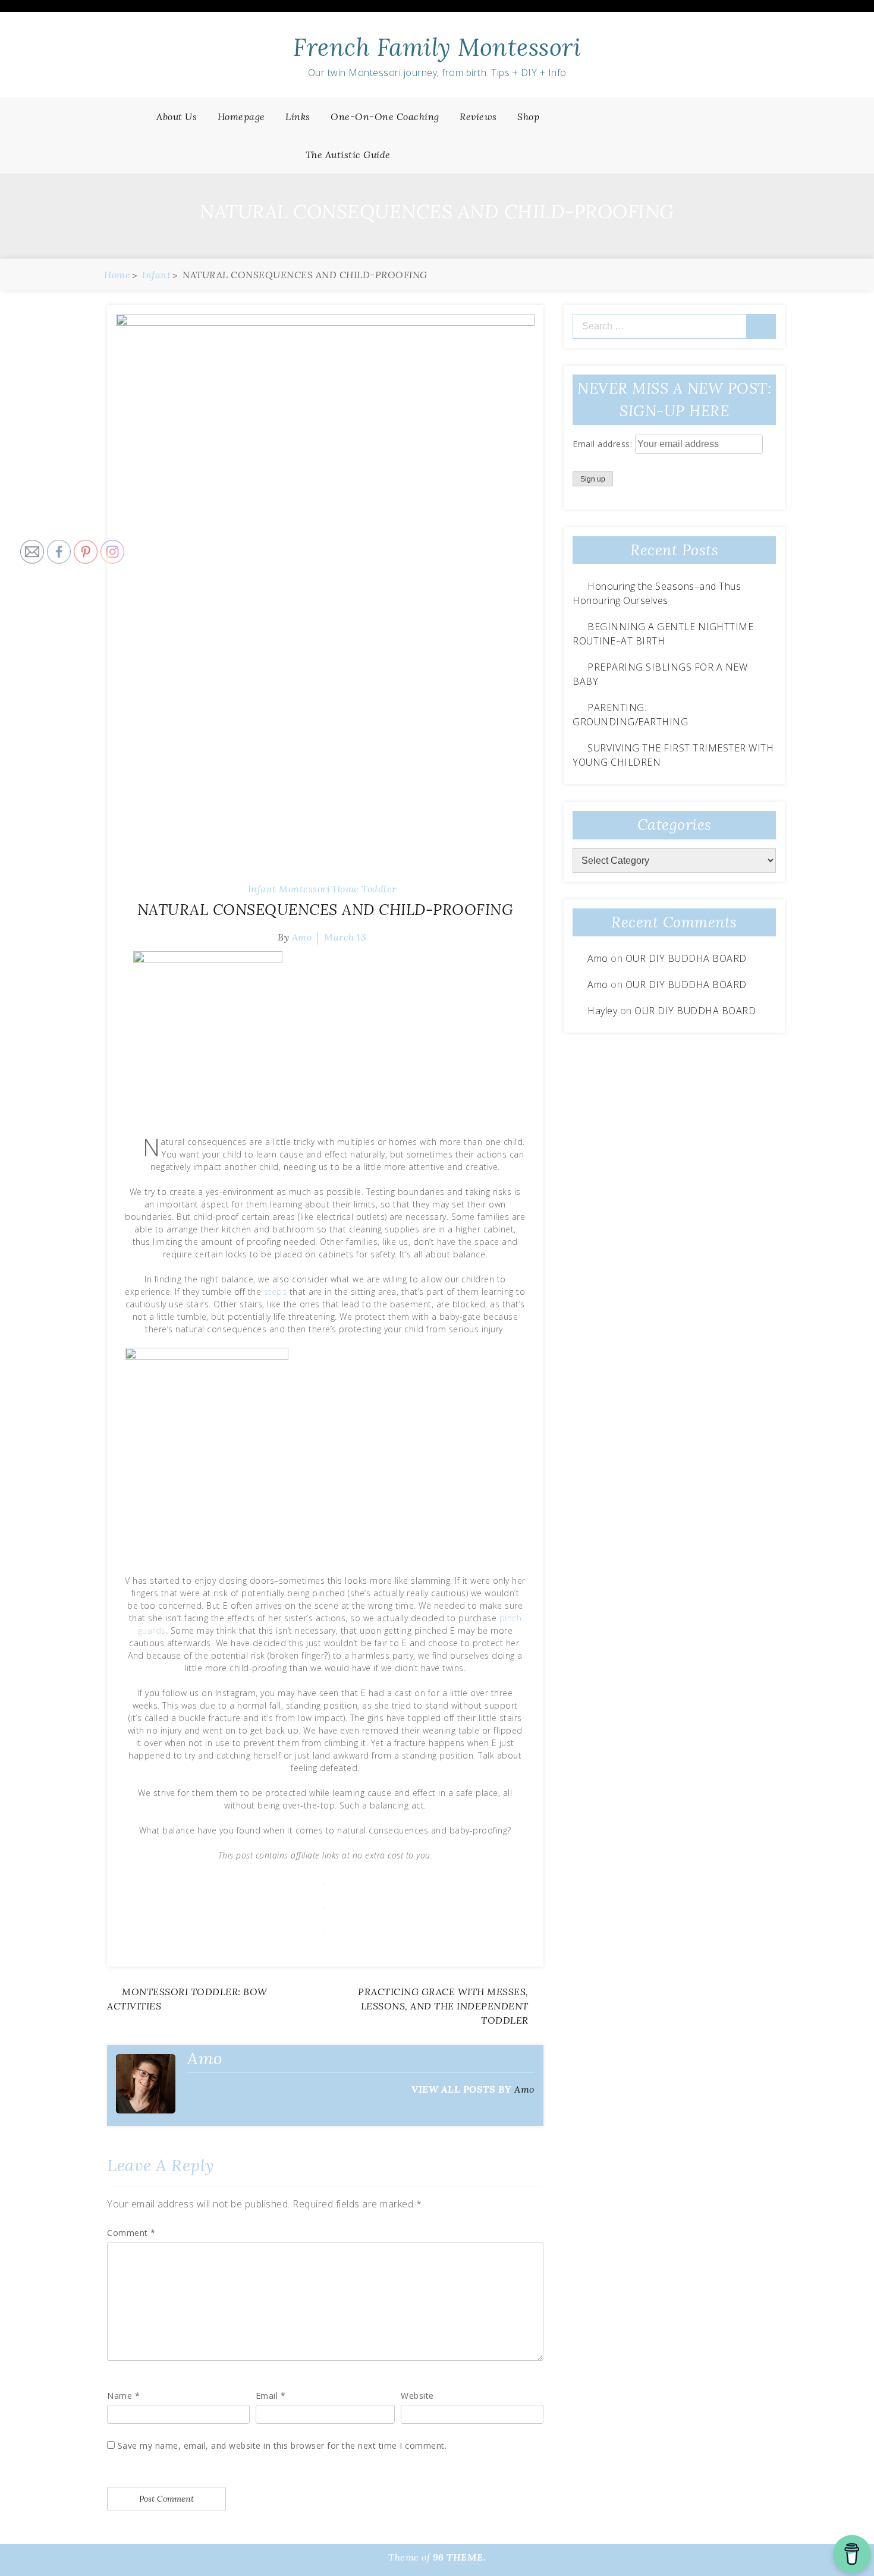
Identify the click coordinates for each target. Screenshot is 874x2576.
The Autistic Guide (348, 155)
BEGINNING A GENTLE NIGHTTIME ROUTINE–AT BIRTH (663, 634)
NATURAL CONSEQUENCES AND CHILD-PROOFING (326, 910)
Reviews (478, 117)
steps (276, 1292)
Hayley (602, 1011)
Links (298, 117)
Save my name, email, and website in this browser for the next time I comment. (282, 2446)
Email (271, 2396)
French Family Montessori (437, 47)
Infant (262, 889)
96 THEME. (460, 2557)
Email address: (604, 444)
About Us (177, 117)
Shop (528, 117)
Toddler (379, 889)
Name (123, 2396)
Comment (131, 2233)
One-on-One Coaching (385, 117)
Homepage (241, 117)
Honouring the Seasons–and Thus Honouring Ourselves (657, 593)
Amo (302, 937)
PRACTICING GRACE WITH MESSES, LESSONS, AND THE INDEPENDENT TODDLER (443, 2006)
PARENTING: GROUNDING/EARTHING (630, 715)
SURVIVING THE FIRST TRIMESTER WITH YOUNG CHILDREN (673, 755)
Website (417, 2396)
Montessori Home (319, 889)
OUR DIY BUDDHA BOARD (686, 958)
